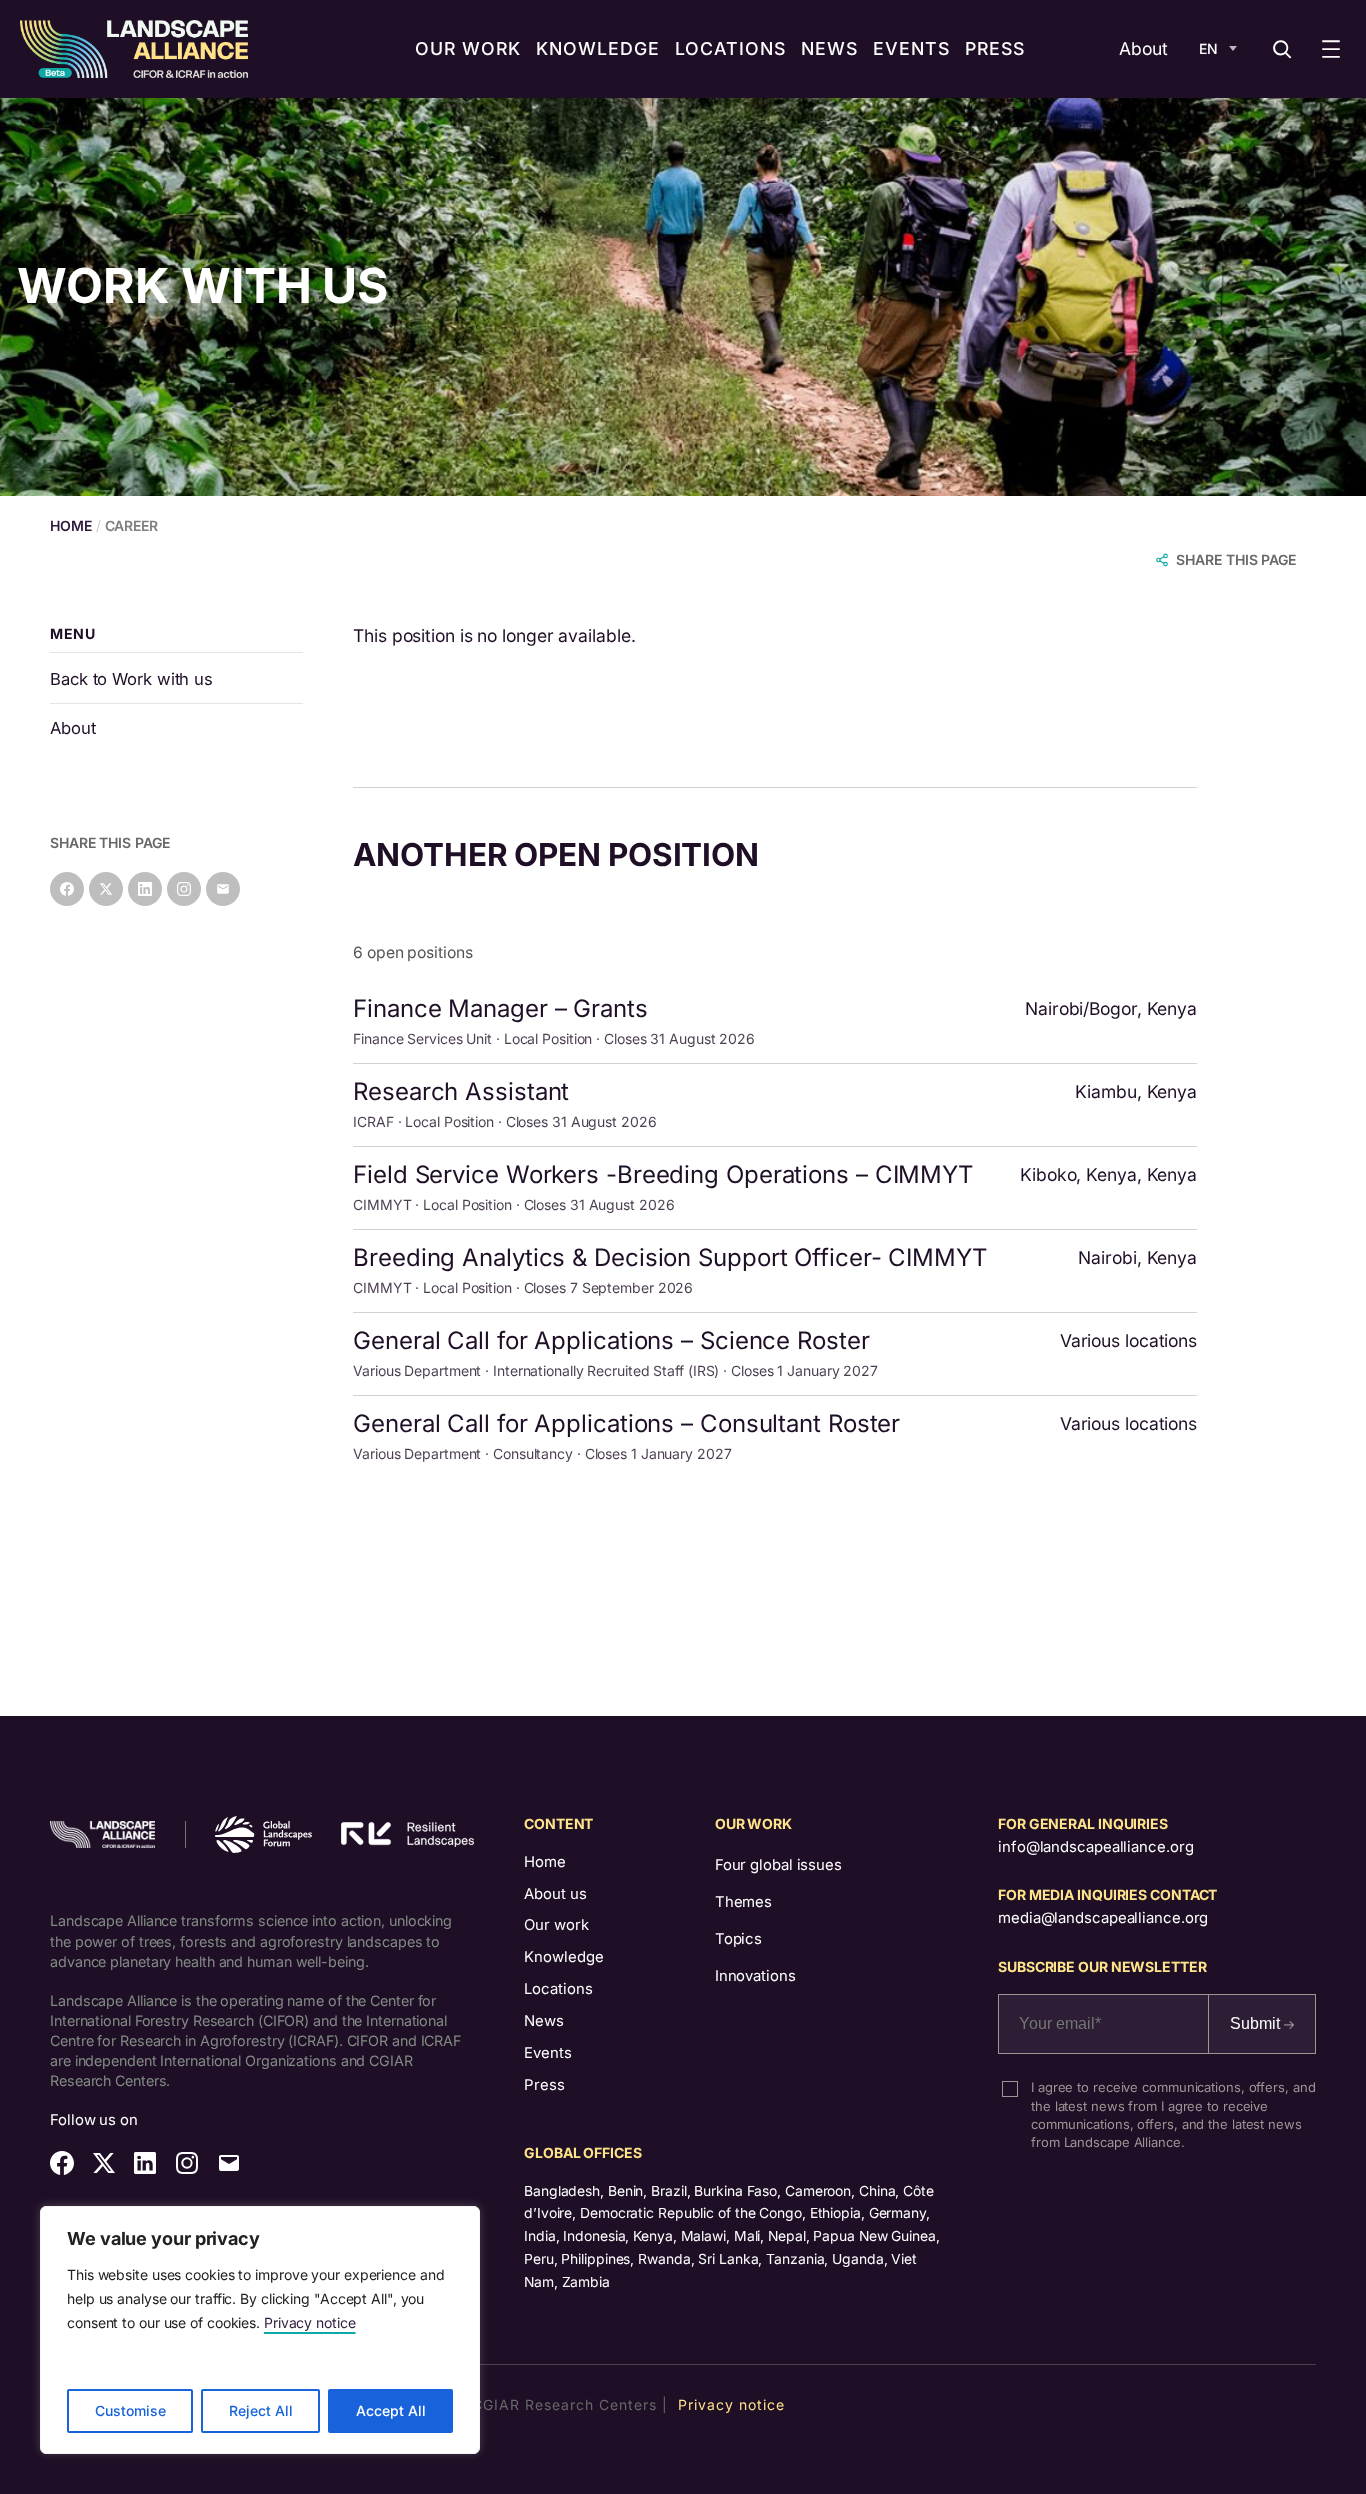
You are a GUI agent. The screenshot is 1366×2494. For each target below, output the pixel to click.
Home (545, 1862)
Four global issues (778, 1865)
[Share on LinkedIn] (145, 889)
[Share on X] (106, 889)
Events (548, 2053)
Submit (1257, 2023)
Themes (743, 1902)
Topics (738, 1939)
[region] (260, 2330)
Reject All (261, 2410)
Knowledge (564, 1957)
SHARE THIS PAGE (1236, 559)
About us (555, 1894)
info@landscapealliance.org (1095, 1847)
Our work (556, 1925)
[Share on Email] (223, 889)
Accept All (391, 2410)
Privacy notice (310, 2322)
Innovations (755, 1976)
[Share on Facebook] (67, 889)
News (544, 2021)
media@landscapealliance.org (1103, 1918)
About (1143, 48)
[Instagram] (184, 889)
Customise (130, 2410)
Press (544, 2085)
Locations (558, 1989)
